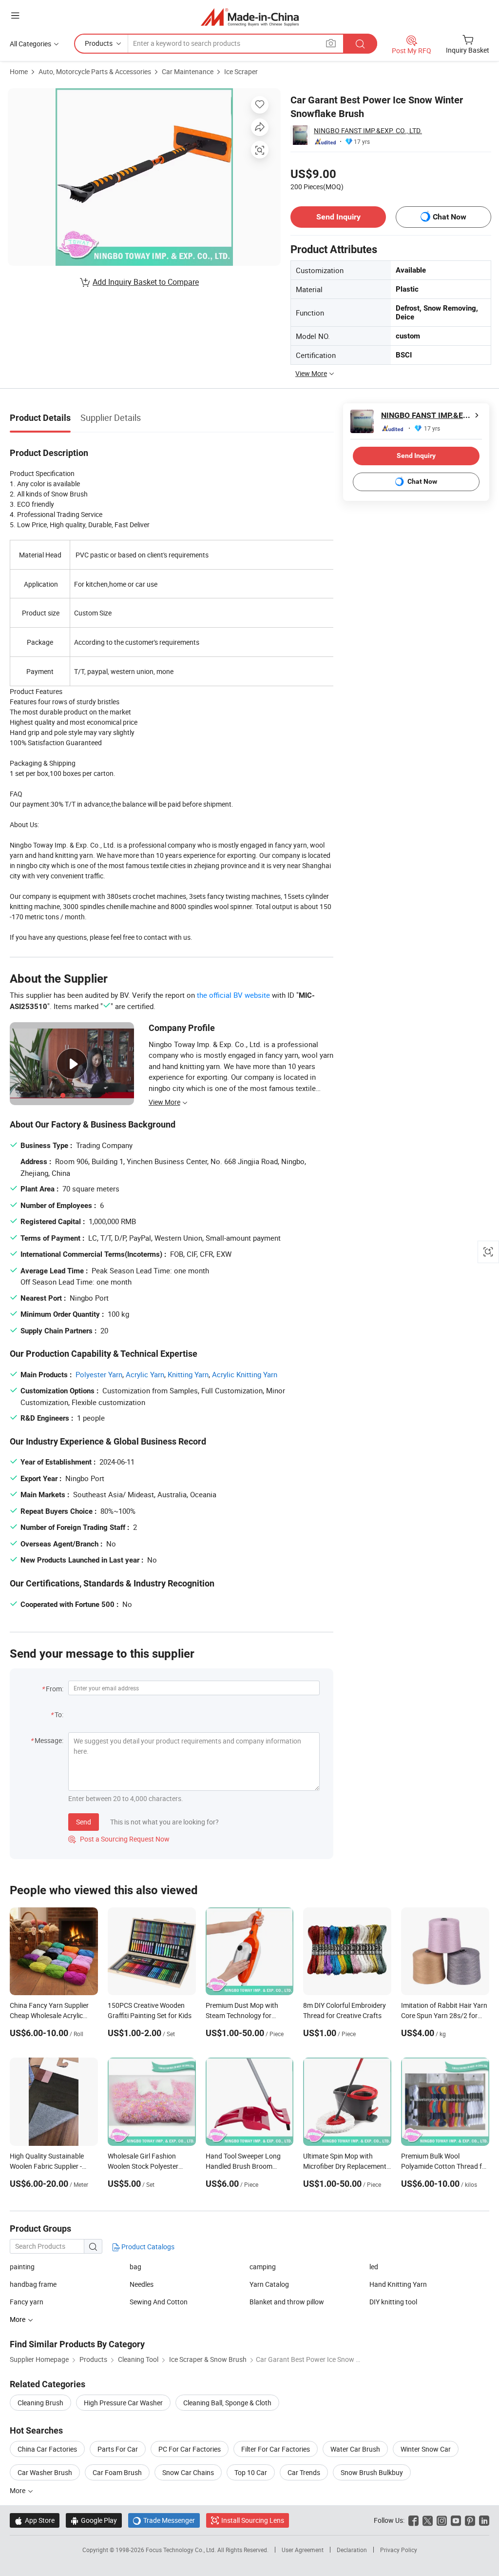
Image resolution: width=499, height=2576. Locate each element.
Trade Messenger (164, 2520)
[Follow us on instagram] (442, 2520)
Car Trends (304, 2472)
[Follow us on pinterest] (470, 2520)
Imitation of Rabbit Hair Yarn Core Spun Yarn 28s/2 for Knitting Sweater (444, 2015)
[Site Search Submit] (360, 44)
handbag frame (33, 2284)
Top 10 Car (251, 2472)
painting (22, 2267)
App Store (35, 2520)
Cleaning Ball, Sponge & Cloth (227, 2403)
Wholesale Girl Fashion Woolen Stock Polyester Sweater (143, 2166)
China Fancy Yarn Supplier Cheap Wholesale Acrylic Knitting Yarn (49, 2015)
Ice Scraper (241, 71)
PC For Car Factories (190, 2449)
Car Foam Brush (117, 2472)
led (374, 2267)
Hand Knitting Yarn (398, 2284)
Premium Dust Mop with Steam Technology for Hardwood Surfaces (242, 2015)
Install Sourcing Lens (253, 2520)
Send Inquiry (338, 217)
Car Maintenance (188, 71)
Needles (142, 2284)
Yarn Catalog (269, 2284)
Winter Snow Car (426, 2449)
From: (55, 1689)
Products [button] (99, 43)
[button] (15, 15)
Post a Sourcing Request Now (119, 1839)
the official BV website (233, 995)
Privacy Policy (399, 2550)
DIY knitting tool (393, 2302)
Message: (49, 1740)
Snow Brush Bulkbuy (372, 2472)
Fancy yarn (27, 2302)
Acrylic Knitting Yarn (245, 1374)
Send (84, 1822)
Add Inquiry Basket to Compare (146, 282)
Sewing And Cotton (159, 2302)
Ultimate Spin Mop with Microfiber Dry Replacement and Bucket (345, 2166)
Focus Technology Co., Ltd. (182, 2550)
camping (263, 2267)
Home (19, 71)
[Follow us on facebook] (413, 2520)
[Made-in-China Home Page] (250, 17)
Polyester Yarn (99, 1374)
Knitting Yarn (188, 1374)
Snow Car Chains (188, 2472)
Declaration (352, 2550)
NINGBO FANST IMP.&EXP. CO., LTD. (368, 130)
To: (59, 1714)
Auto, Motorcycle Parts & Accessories (95, 71)
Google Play (94, 2520)
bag (135, 2267)
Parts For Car (118, 2449)
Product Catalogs (147, 2247)
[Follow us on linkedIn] (484, 2520)
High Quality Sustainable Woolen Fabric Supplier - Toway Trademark (47, 2166)
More (18, 2490)
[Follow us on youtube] (456, 2520)
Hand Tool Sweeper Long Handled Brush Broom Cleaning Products (243, 2166)
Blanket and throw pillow (287, 2302)
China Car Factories (47, 2449)
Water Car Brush (355, 2449)
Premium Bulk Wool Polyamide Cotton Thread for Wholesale (445, 2166)
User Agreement (303, 2550)
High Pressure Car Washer (123, 2403)
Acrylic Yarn (145, 1374)
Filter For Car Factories (276, 2449)
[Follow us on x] (428, 2520)
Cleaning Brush (40, 2403)
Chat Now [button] (450, 217)
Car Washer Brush (45, 2472)
